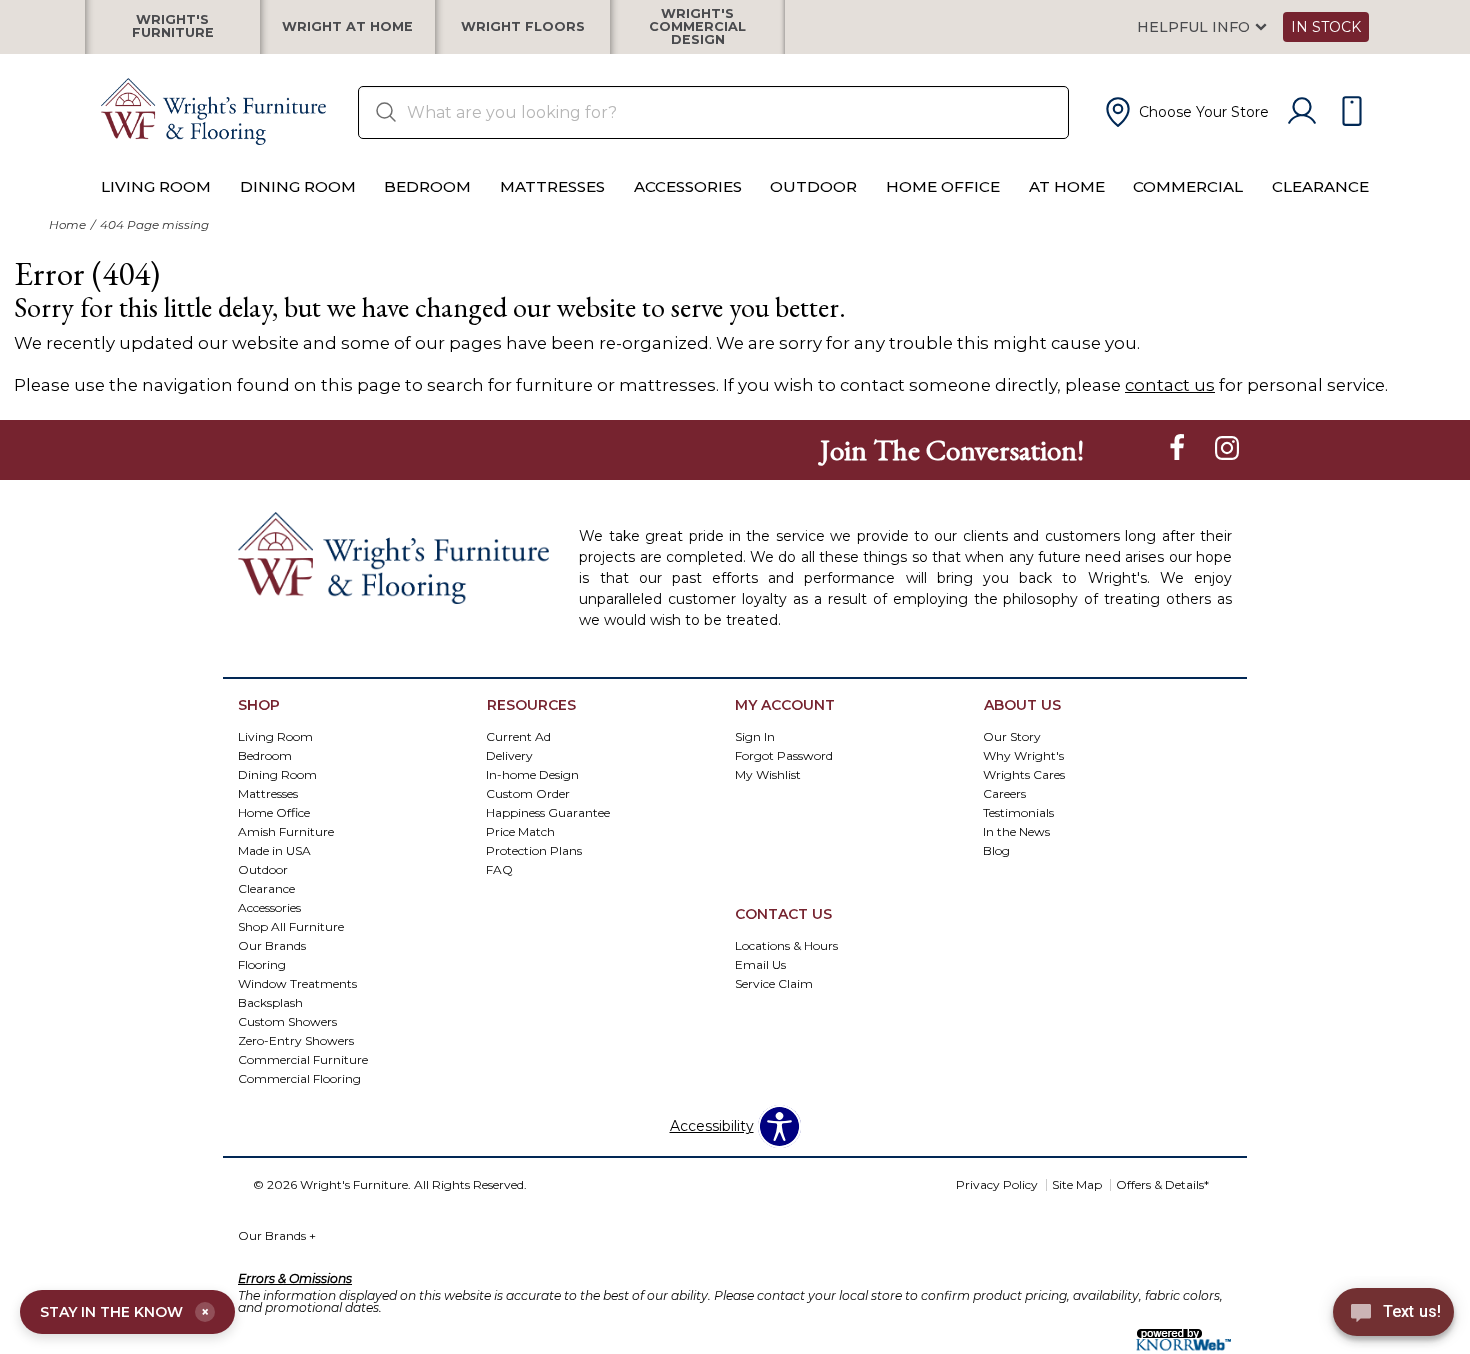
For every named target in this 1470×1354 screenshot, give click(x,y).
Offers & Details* (1162, 1184)
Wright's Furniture (173, 27)
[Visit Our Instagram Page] (1227, 449)
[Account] (1302, 112)
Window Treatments (297, 982)
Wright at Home (347, 27)
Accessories (688, 186)
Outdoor (813, 186)
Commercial (1188, 186)
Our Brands (277, 1235)
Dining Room (298, 186)
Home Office (943, 186)
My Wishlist (768, 774)
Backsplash (270, 1001)
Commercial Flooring (299, 1077)
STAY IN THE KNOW (124, 1312)
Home (67, 224)
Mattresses (552, 186)
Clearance (1320, 186)
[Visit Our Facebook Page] (1179, 449)
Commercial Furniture (303, 1058)
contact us (1170, 385)
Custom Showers (287, 1020)
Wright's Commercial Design (697, 27)
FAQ (499, 869)
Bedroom (427, 186)
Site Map (1077, 1184)
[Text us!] (1393, 1315)
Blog (996, 850)
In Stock (1326, 27)
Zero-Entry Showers (296, 1039)
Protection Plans (534, 850)
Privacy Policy (997, 1184)
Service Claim (774, 983)
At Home (1067, 186)
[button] (1185, 112)
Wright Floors (523, 27)
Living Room (156, 186)
